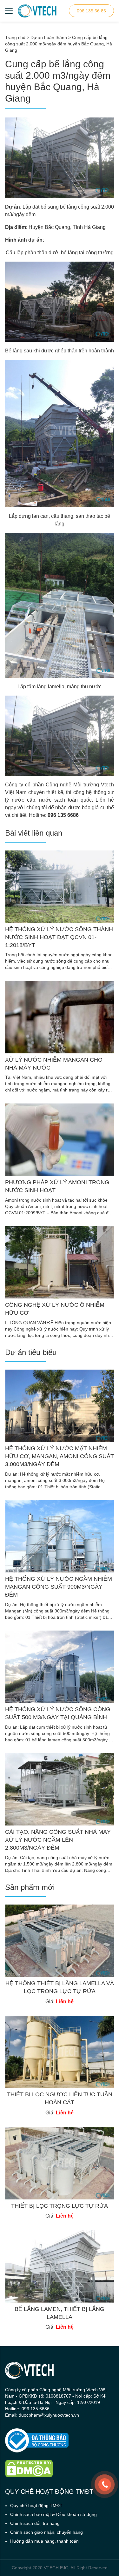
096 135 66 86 (91, 11)
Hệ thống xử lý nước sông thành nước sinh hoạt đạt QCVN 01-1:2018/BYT (59, 937)
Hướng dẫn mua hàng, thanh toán (44, 2541)
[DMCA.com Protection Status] (60, 2469)
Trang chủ (15, 37)
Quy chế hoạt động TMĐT (36, 2506)
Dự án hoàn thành (49, 37)
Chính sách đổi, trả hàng (35, 2523)
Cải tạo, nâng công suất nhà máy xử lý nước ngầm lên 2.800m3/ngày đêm (58, 1840)
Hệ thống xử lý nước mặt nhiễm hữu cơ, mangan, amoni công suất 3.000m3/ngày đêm (60, 1456)
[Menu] (9, 11)
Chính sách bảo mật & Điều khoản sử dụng (53, 2514)
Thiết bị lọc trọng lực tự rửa (60, 2206)
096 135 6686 (63, 815)
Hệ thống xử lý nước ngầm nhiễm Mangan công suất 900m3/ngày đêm (59, 1587)
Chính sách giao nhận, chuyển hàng (46, 2532)
